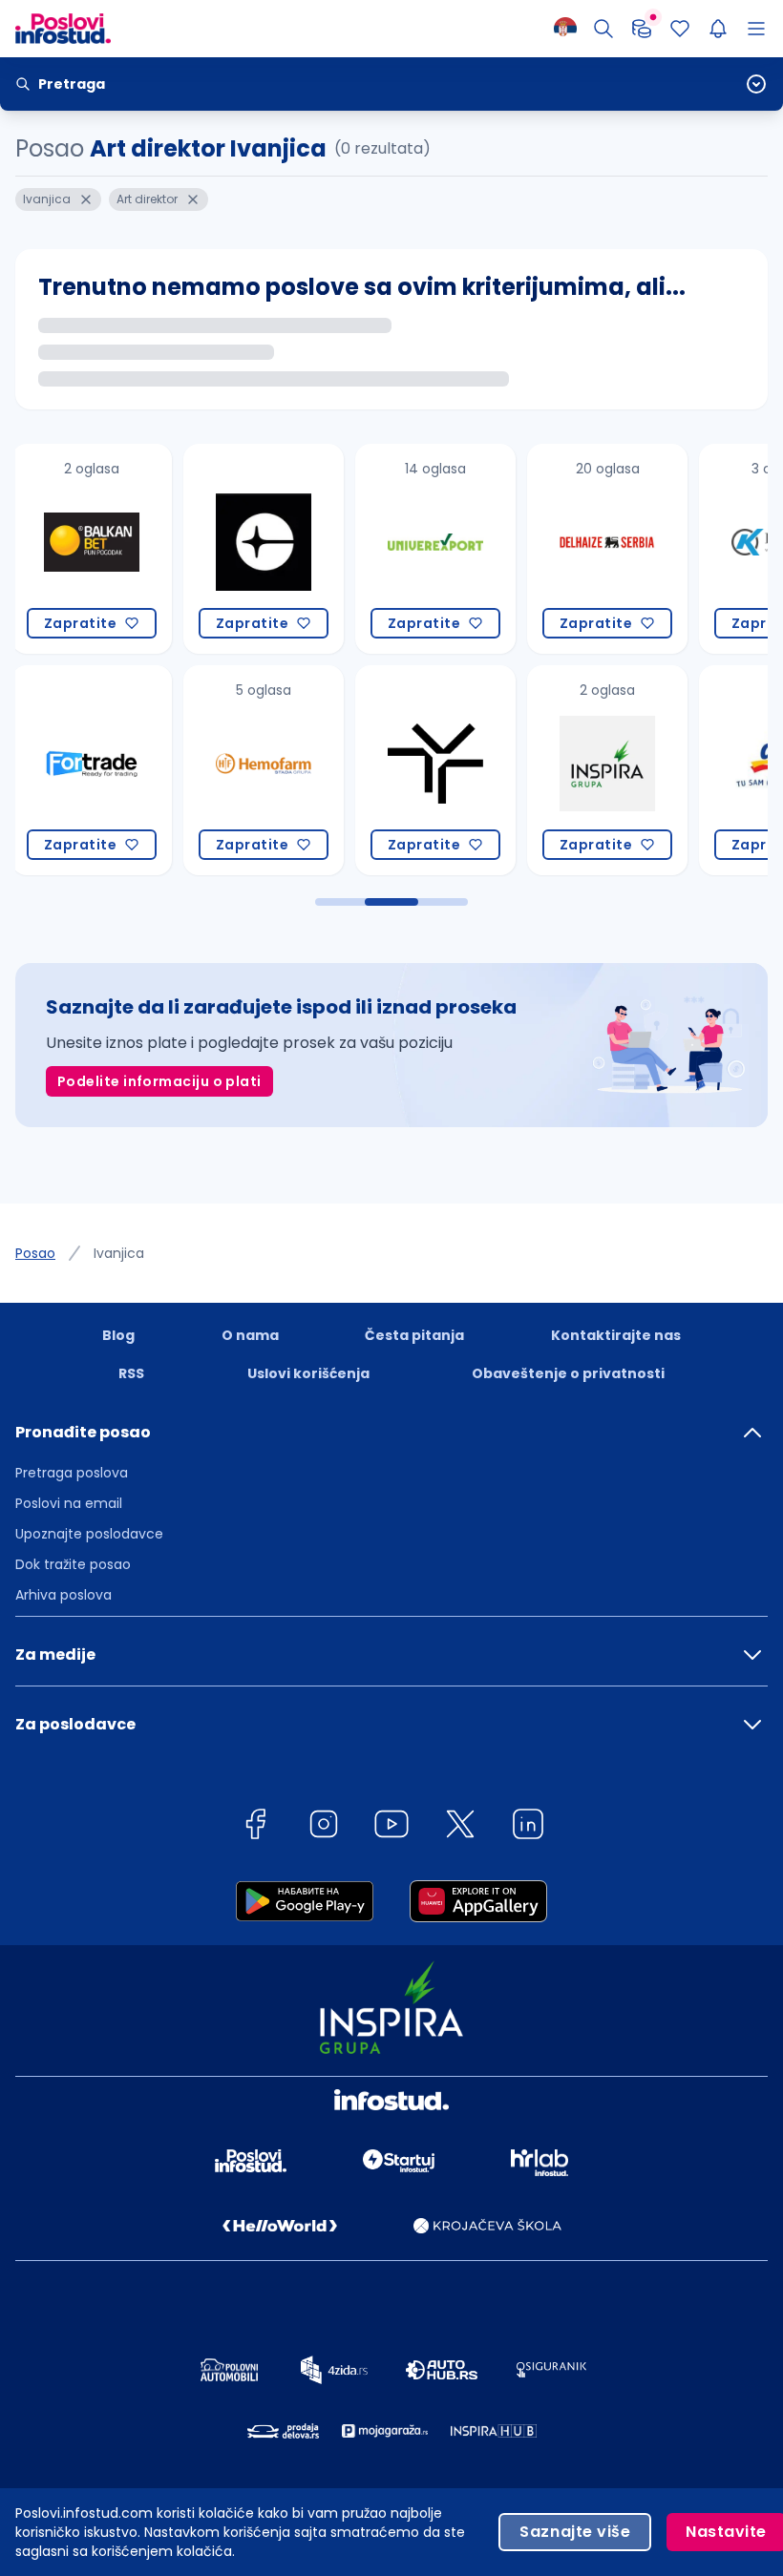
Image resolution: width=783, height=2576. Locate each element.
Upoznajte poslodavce (89, 1534)
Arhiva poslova (63, 1595)
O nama (250, 1335)
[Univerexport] (267, 549)
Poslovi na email (69, 1503)
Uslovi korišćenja (308, 1373)
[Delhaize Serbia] (439, 549)
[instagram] (324, 1827)
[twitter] (460, 1827)
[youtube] (391, 1827)
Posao (35, 1253)
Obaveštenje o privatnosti (568, 1373)
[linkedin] (528, 1827)
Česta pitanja (414, 1335)
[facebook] (255, 1827)
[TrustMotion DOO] (267, 770)
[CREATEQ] (95, 549)
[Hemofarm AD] (95, 770)
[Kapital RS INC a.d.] (611, 549)
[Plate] (642, 29)
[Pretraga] (603, 29)
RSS (131, 1373)
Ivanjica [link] (119, 1253)
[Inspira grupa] (439, 770)
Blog (118, 1335)
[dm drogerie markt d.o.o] (611, 770)
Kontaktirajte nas (616, 1335)
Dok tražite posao (73, 1564)
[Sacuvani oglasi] (680, 29)
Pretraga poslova (72, 1473)
